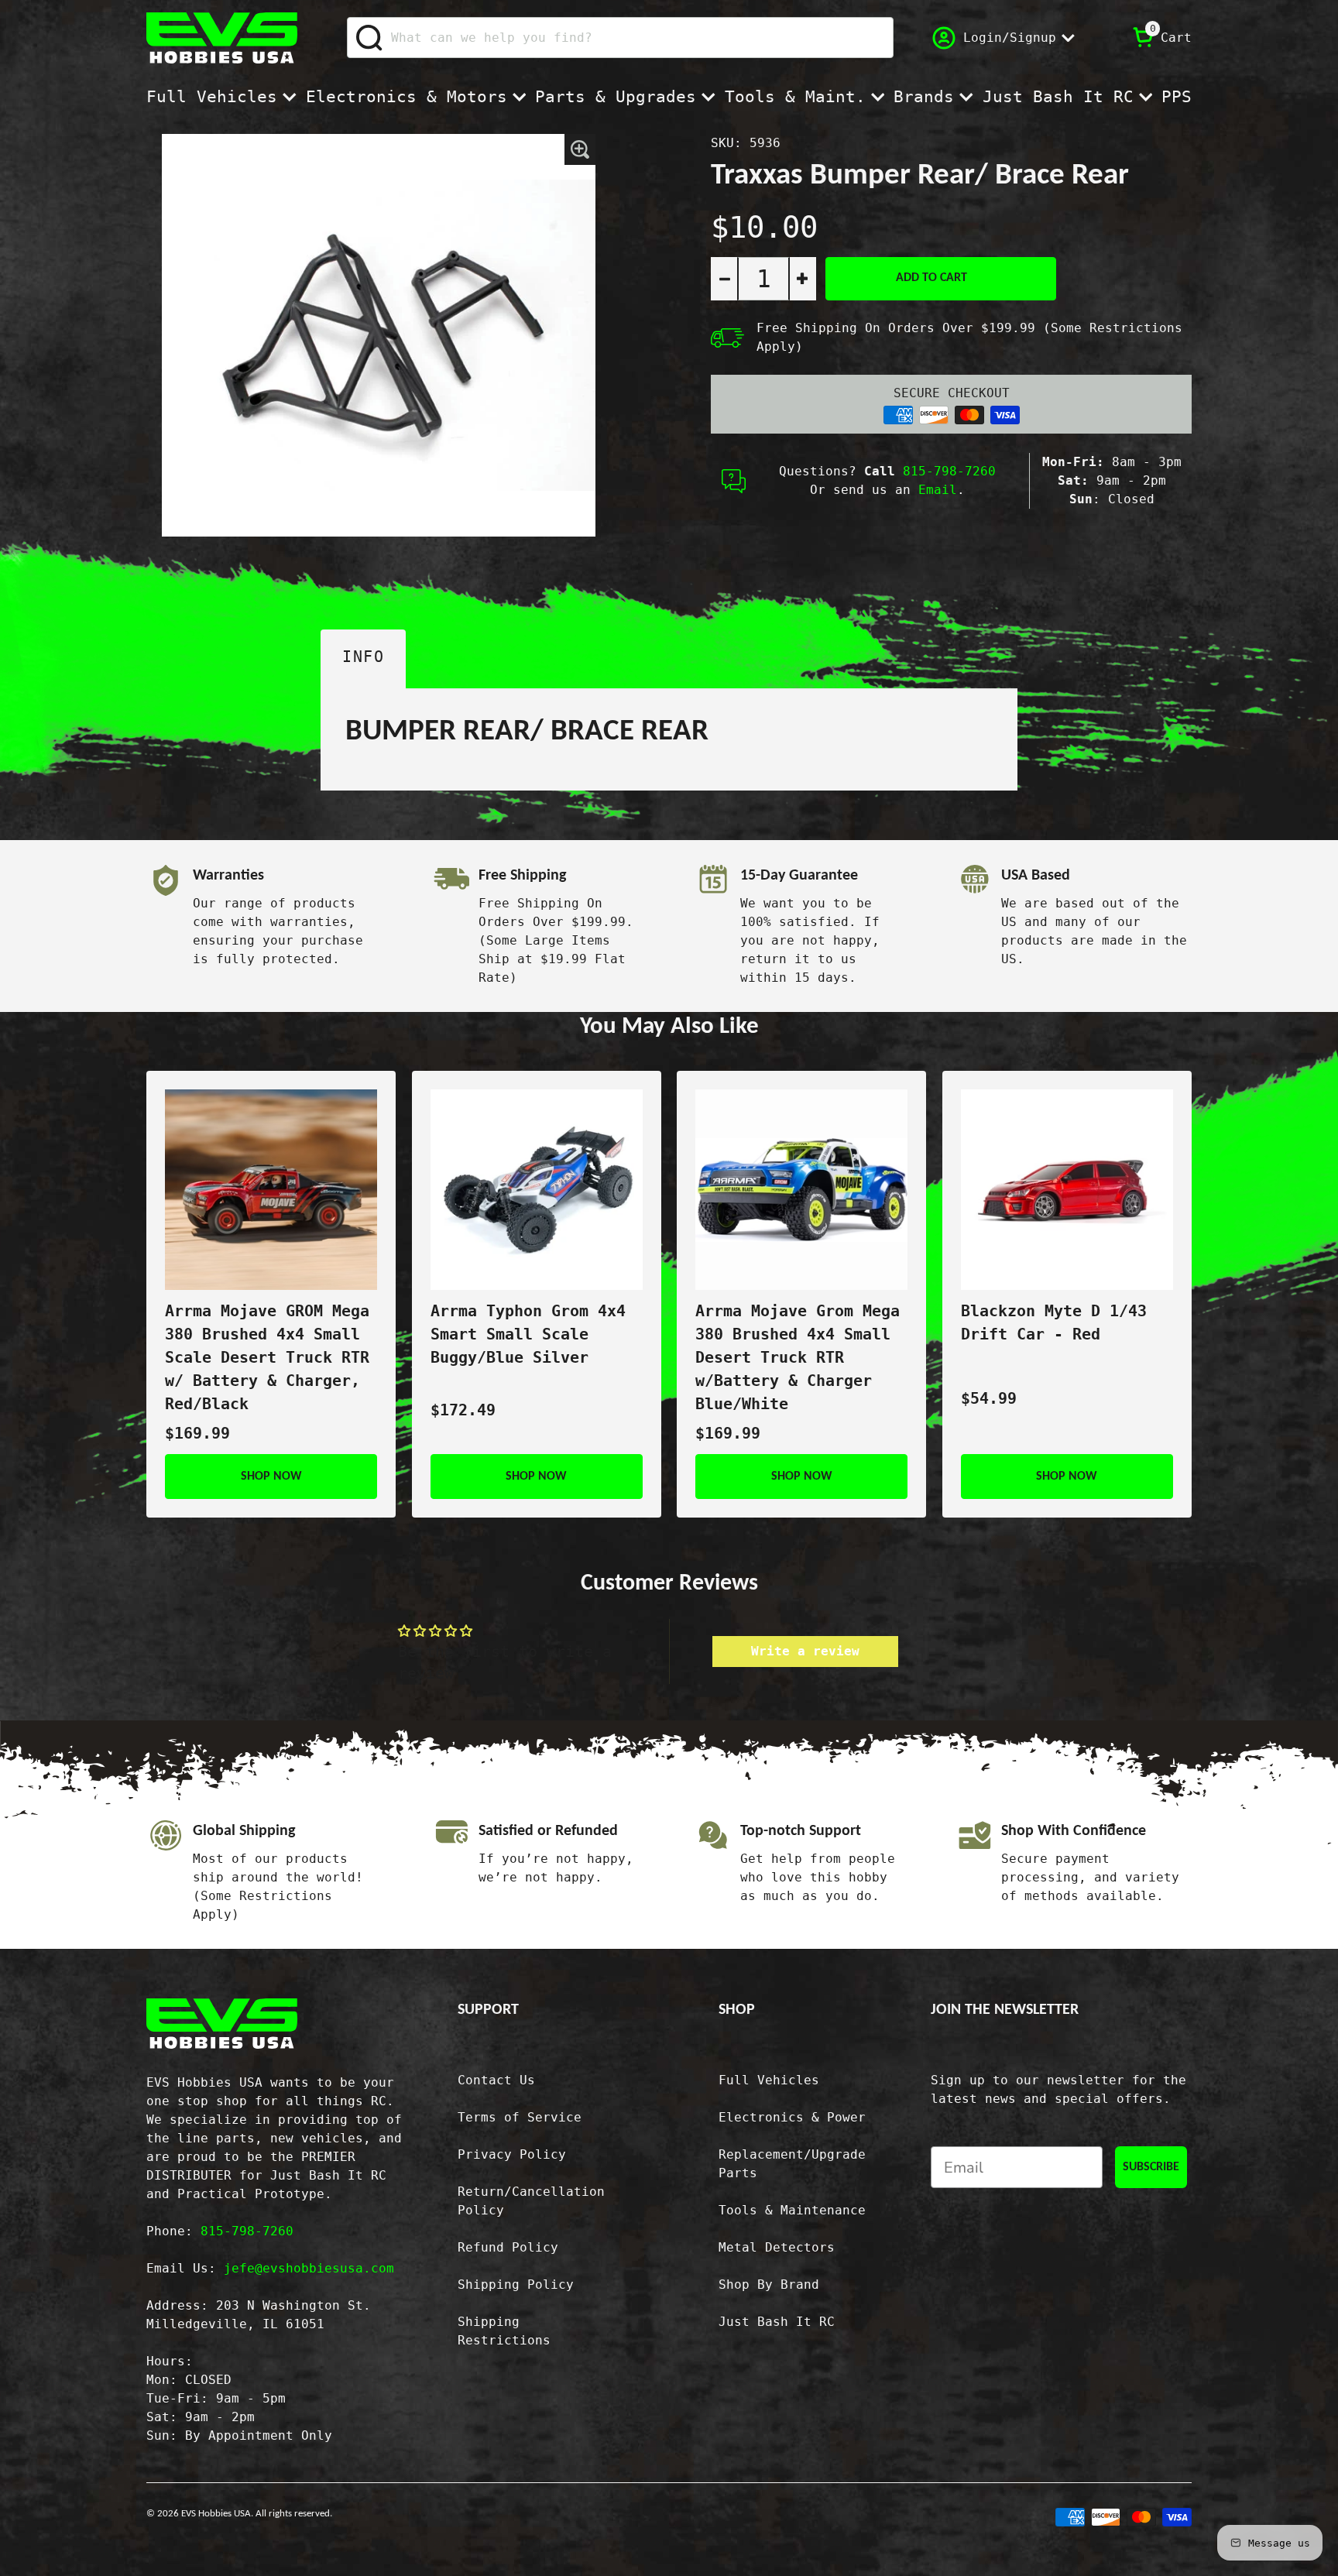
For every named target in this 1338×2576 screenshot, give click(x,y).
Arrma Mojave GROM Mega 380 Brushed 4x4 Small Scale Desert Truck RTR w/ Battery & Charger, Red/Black (267, 1357)
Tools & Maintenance (792, 2210)
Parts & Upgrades (616, 97)
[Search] (370, 38)
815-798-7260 (949, 471)
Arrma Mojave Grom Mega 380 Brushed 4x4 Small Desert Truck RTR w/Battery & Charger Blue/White (798, 1357)
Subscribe (1151, 2167)
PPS (1177, 97)
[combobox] (620, 38)
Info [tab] (363, 657)
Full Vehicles (212, 97)
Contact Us (496, 2080)
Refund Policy (508, 2247)
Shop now (271, 1477)
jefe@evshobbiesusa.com (309, 2268)
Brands (924, 97)
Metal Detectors (777, 2247)
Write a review (805, 1651)
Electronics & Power (792, 2117)
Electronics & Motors (407, 97)
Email (938, 490)
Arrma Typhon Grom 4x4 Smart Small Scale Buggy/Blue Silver (528, 1334)
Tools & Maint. (795, 97)
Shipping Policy (516, 2284)
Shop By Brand (769, 2284)
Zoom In (580, 149)
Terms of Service (520, 2117)
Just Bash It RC (1058, 97)
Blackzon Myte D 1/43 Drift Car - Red (1054, 1322)
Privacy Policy (512, 2154)
